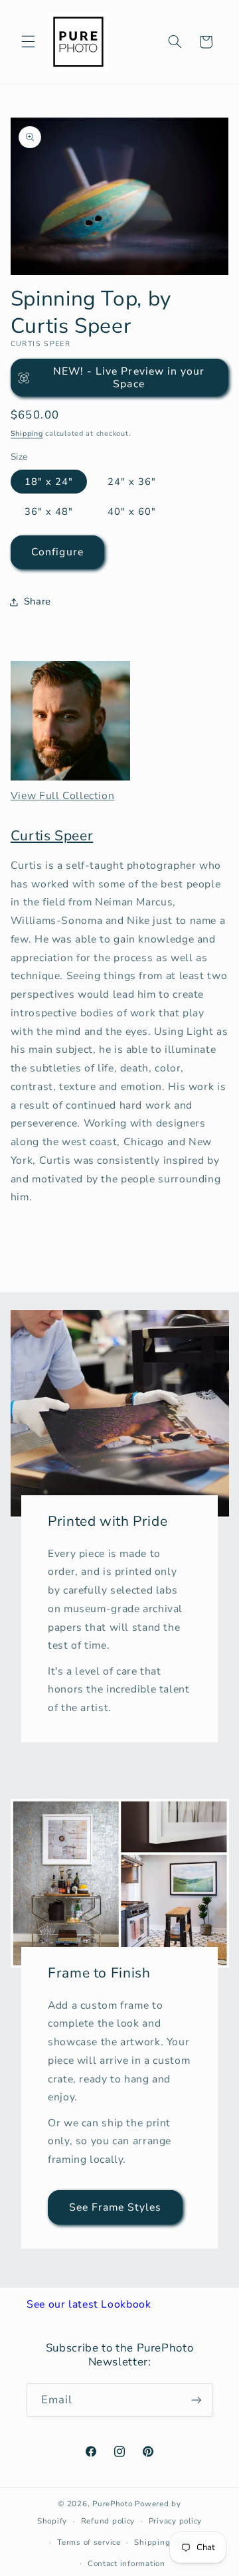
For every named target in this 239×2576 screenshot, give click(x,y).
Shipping (27, 433)
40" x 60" (132, 511)
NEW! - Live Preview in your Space (129, 378)
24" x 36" (132, 482)
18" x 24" (49, 482)
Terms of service (89, 2542)
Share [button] (38, 601)
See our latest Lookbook (89, 2304)
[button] (28, 42)
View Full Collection (63, 796)
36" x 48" (49, 511)
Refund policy (108, 2521)
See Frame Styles (116, 2207)
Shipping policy (165, 2542)
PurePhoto (113, 2504)
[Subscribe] (197, 2400)
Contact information (126, 2563)
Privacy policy (175, 2521)
